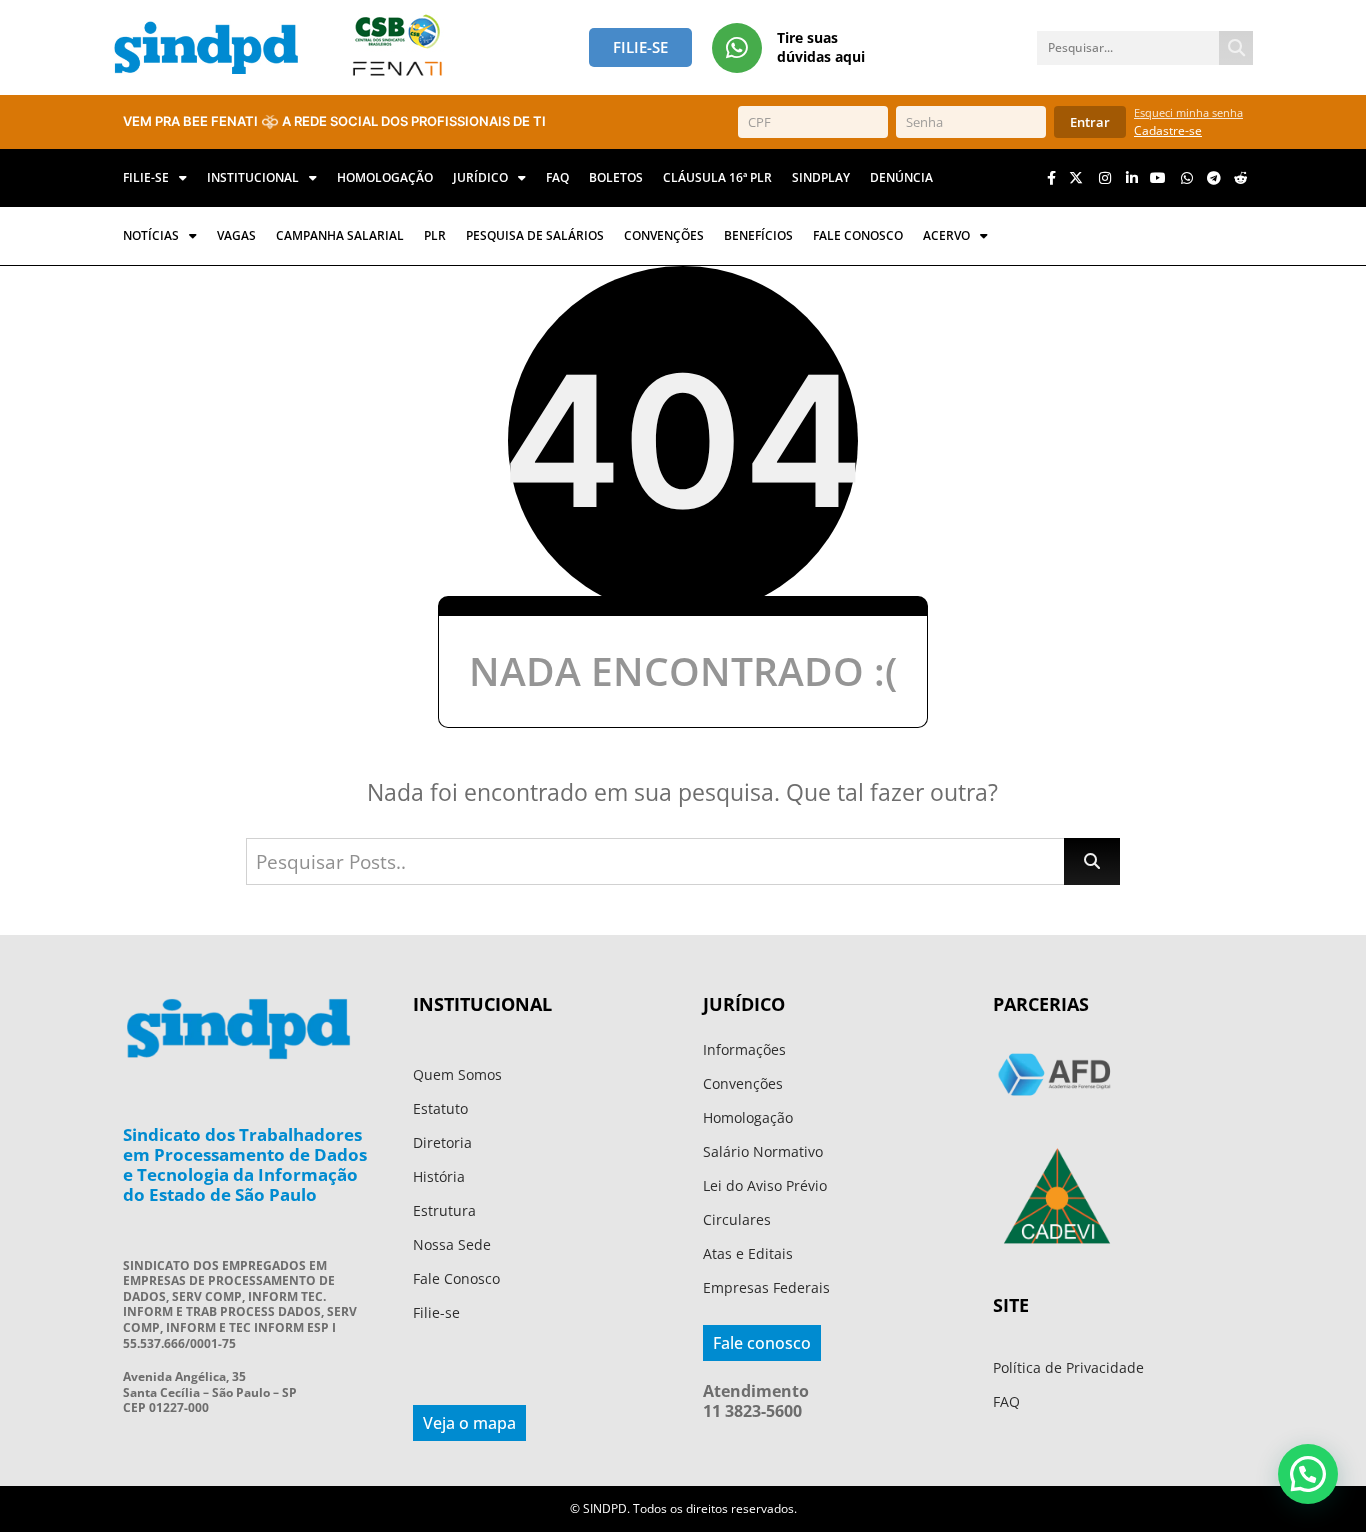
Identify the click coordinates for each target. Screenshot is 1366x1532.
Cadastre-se (1168, 130)
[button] (1308, 1474)
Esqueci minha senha (1188, 112)
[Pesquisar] (1236, 48)
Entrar (1090, 122)
